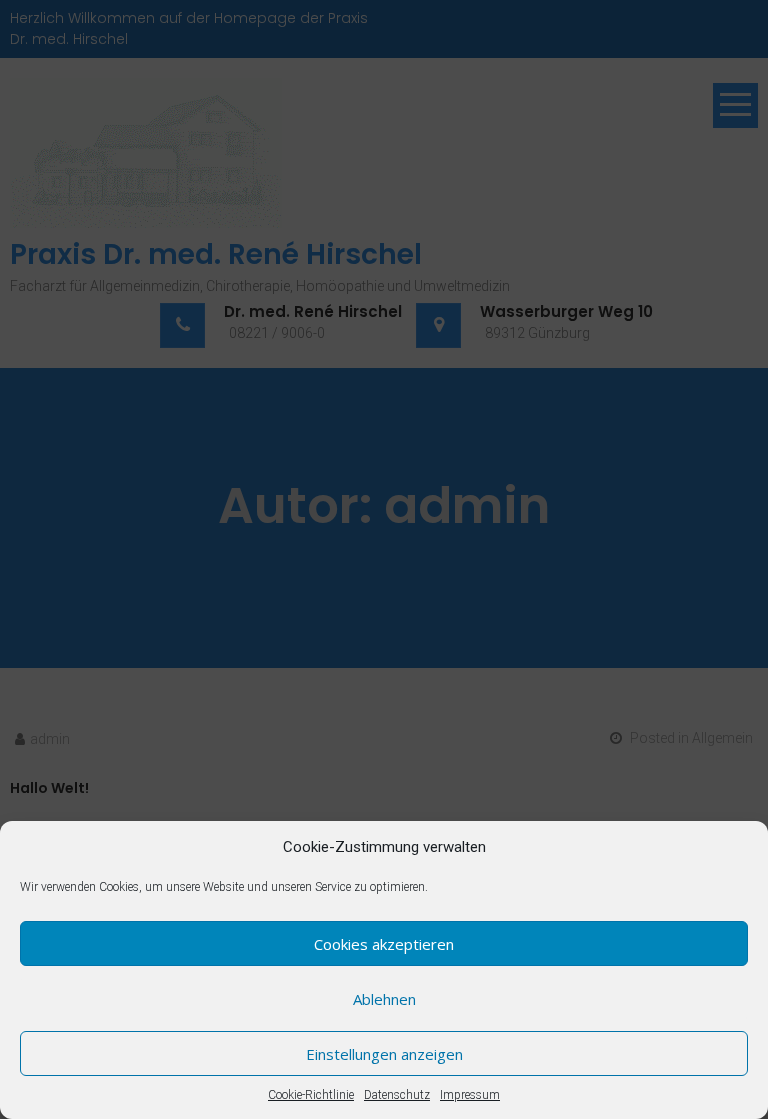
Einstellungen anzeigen (384, 1054)
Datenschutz (397, 1095)
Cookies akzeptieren (384, 944)
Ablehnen (384, 999)
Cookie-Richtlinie (311, 1095)
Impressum (470, 1095)
